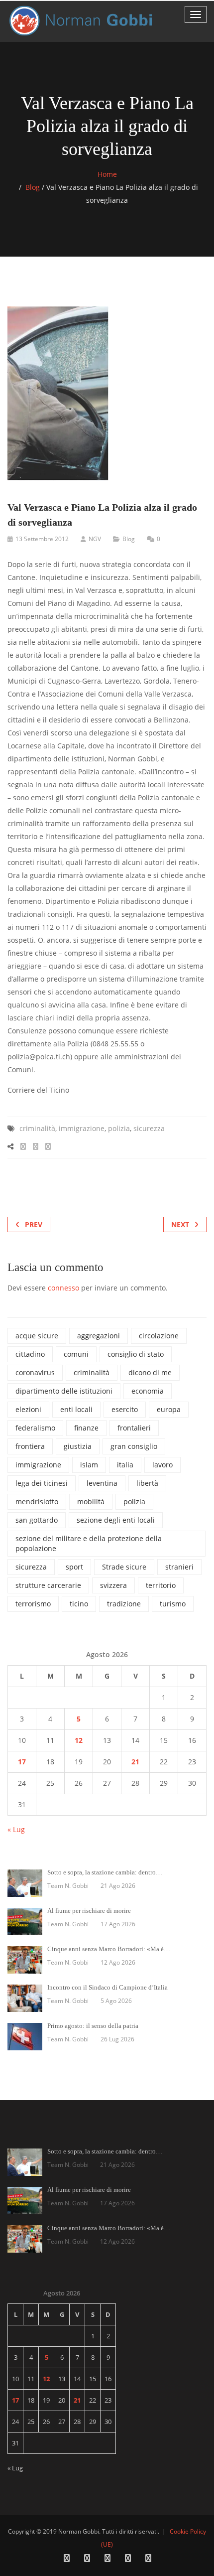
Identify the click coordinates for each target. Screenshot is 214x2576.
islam (89, 1465)
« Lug (16, 1829)
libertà (147, 1483)
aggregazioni (99, 1336)
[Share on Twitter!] (36, 1146)
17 (22, 1762)
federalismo (35, 1428)
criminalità (37, 1128)
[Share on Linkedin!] (48, 1146)
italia (125, 1465)
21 (135, 1762)
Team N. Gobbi (68, 1886)
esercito (125, 1409)
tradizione (124, 1604)
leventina (102, 1483)
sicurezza (149, 1128)
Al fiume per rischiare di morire (89, 1911)
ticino (79, 1604)
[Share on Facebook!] (23, 1146)
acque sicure (37, 1336)
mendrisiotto (37, 1502)
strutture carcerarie (48, 1585)
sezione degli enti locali (116, 1520)
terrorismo (33, 1604)
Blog (33, 187)
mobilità (91, 1502)
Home (107, 174)
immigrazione (82, 1128)
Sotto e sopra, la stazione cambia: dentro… (105, 1872)
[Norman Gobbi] (82, 21)
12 (79, 1740)
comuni (76, 1354)
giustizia (78, 1446)
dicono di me (150, 1372)
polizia (119, 1128)
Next (180, 1224)
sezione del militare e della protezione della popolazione (89, 1543)
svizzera (113, 1585)
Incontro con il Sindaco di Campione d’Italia (107, 1987)
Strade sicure (124, 1567)
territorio (161, 1585)
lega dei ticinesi (42, 1483)
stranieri (179, 1567)
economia (148, 1391)
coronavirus (35, 1372)
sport (74, 1567)
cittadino (30, 1354)
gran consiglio (134, 1446)
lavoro (162, 1465)
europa (169, 1409)
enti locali (76, 1409)
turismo (173, 1604)
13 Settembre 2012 (42, 539)
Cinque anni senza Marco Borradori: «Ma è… (109, 1949)
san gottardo (37, 1520)
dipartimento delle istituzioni (64, 1391)
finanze (86, 1428)
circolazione (159, 1336)
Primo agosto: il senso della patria (93, 2026)
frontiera (30, 1446)
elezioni (28, 1409)
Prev (34, 1224)
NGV (95, 539)
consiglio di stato (136, 1354)
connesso (63, 1288)
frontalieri (134, 1428)
